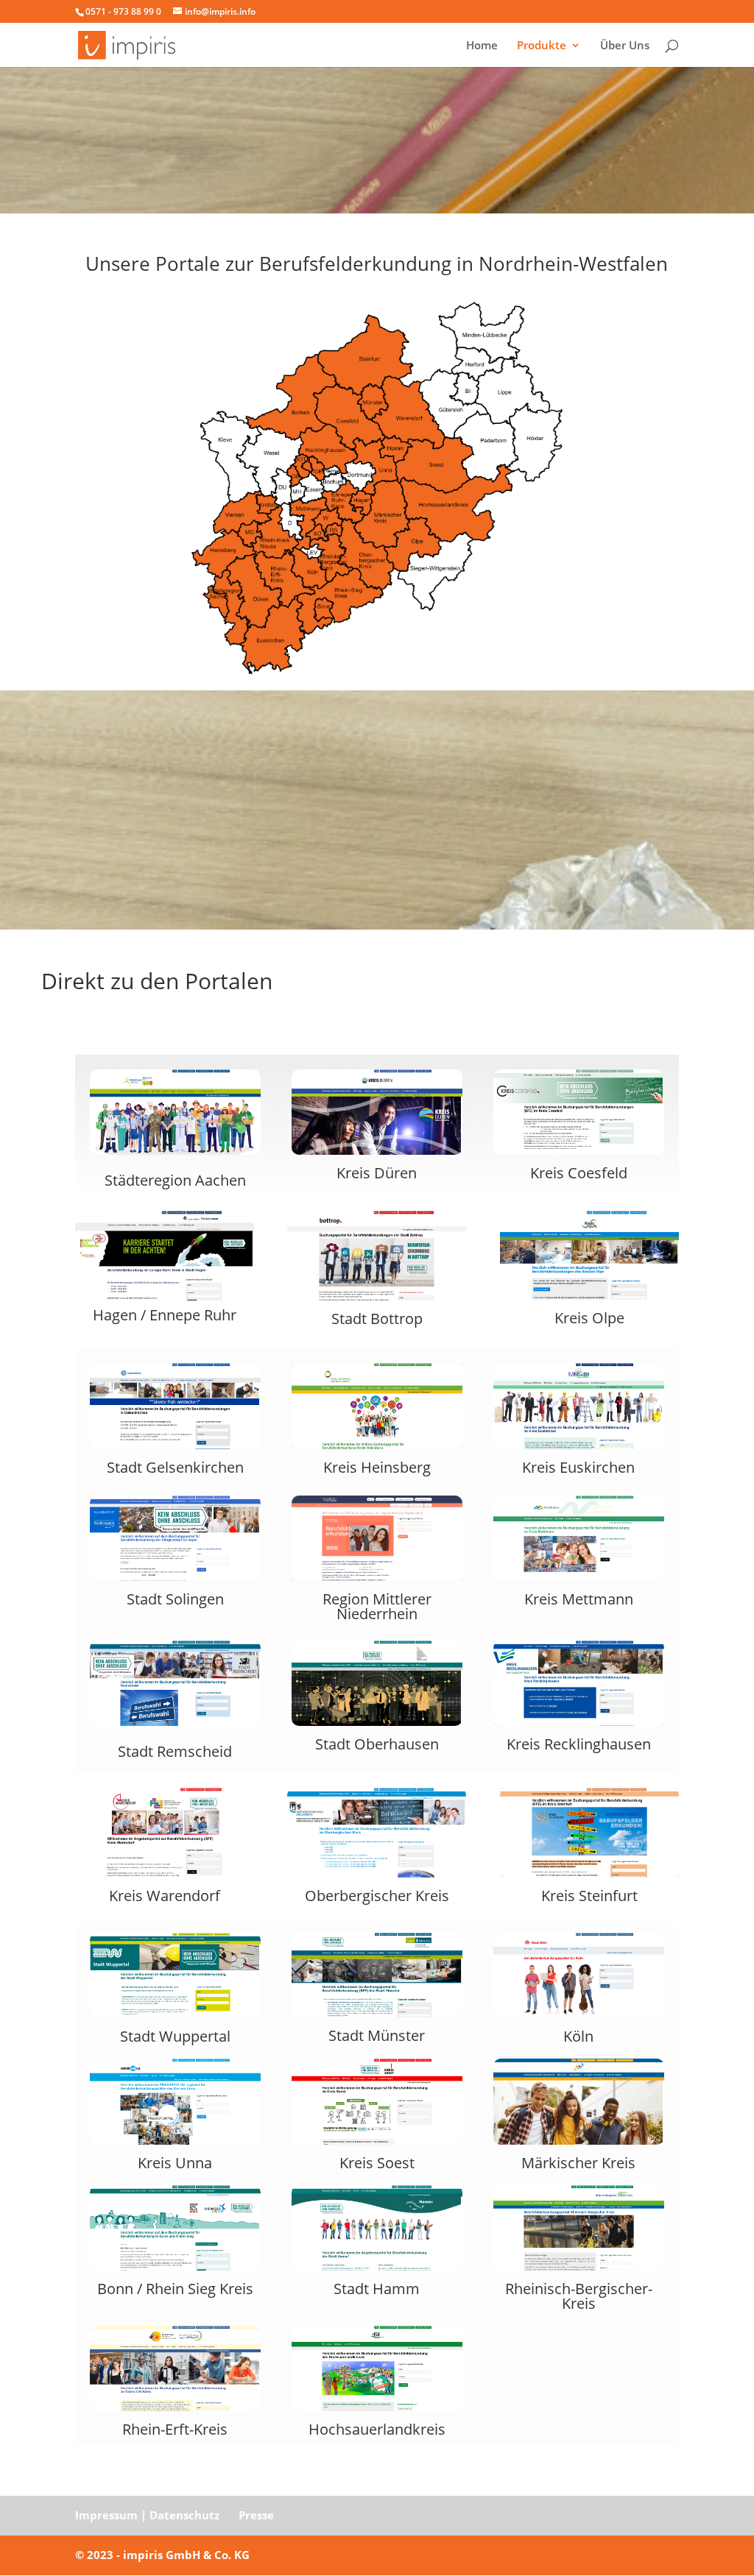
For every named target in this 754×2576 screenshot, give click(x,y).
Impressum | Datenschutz (147, 2515)
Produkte (542, 46)
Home (482, 46)
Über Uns (625, 46)
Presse (256, 2515)
